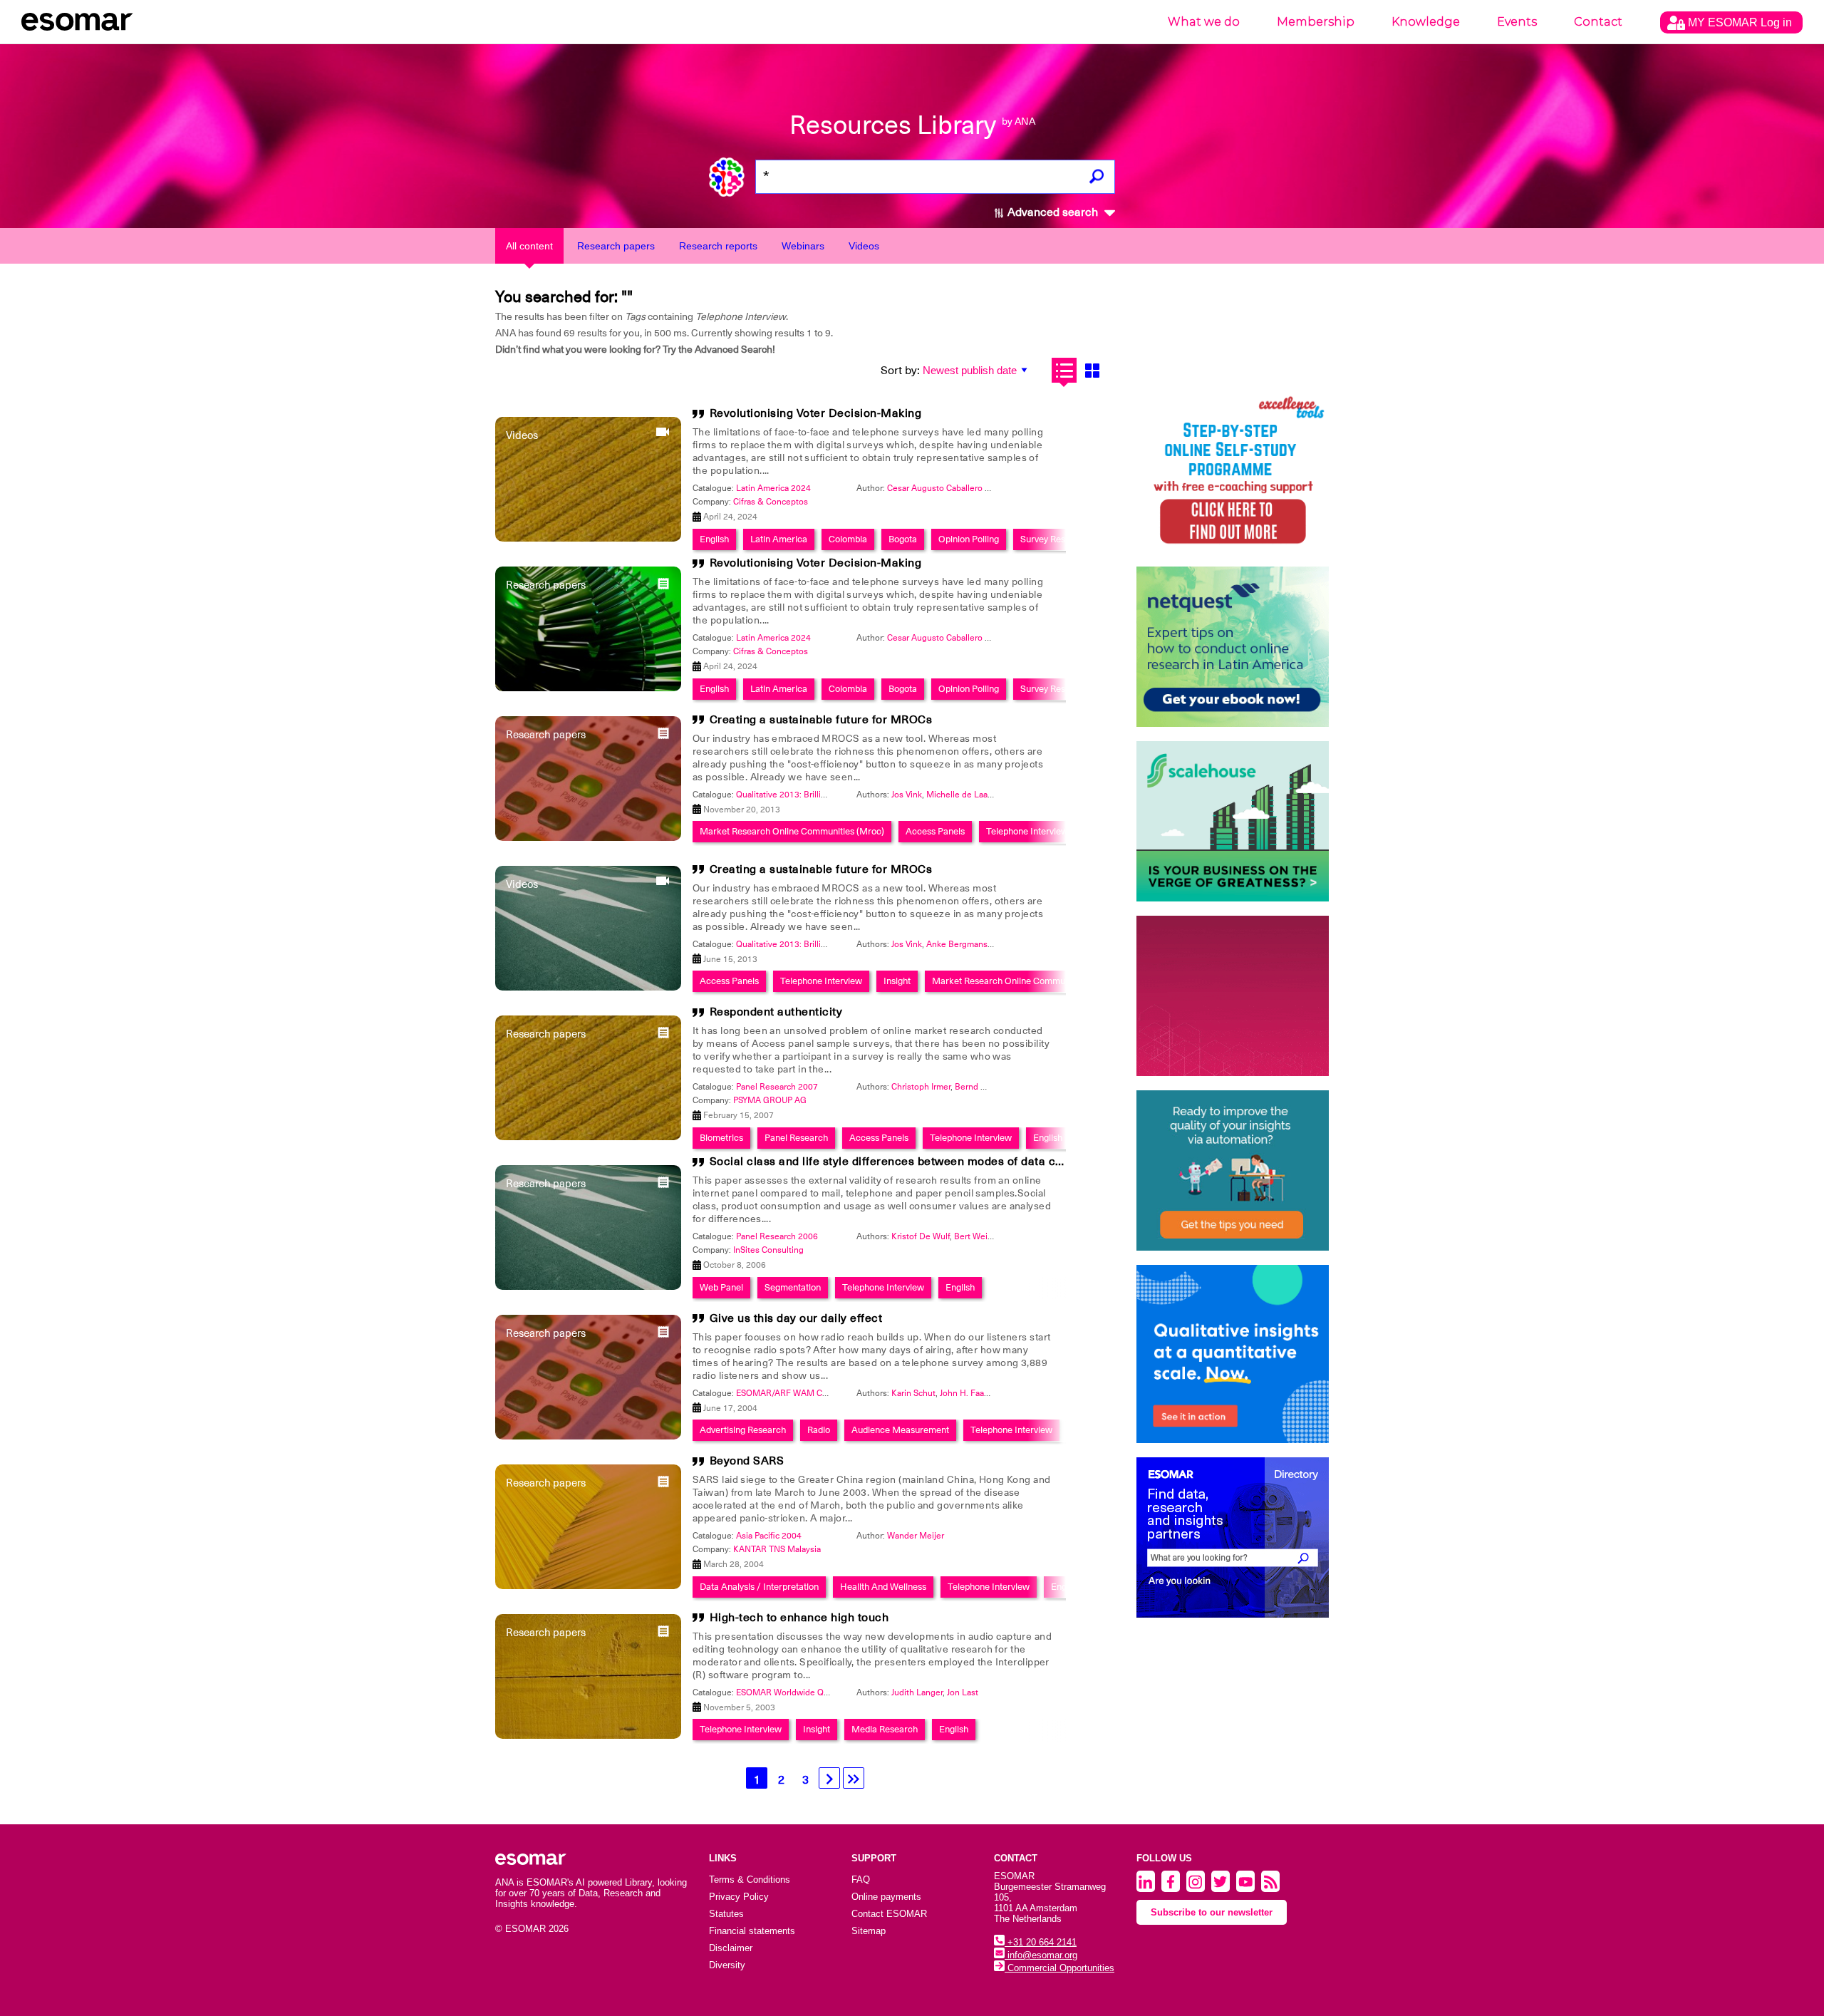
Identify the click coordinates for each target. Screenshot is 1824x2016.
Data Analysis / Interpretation (759, 1587)
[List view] (1064, 370)
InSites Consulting (768, 1250)
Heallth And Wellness (883, 1587)
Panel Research (796, 1138)
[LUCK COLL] (1233, 821)
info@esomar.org (1041, 1955)
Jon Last (963, 1692)
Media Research (885, 1729)
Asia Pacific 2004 (769, 1536)
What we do (1204, 22)
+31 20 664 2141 (1041, 1942)
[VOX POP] (1233, 996)
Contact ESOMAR (889, 1914)
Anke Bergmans (957, 944)
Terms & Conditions (750, 1880)
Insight (897, 981)
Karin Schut (913, 1393)
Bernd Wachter (984, 1087)
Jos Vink (907, 795)
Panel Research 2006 (777, 1236)
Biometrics (721, 1138)
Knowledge (1426, 22)
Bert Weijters (979, 1236)
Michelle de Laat (958, 795)
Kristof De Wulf (921, 1236)
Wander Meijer (916, 1536)
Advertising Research (743, 1430)
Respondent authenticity (776, 1012)
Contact (1598, 22)
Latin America (779, 539)
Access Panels (935, 831)
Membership (1316, 22)
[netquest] (1233, 647)
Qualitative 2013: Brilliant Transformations (817, 795)
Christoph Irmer (921, 1087)
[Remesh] (1233, 1354)
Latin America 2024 (773, 488)
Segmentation (793, 1287)
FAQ (861, 1880)
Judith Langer (917, 1692)
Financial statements (752, 1931)
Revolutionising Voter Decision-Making (816, 413)
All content (529, 246)
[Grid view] (1092, 370)
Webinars (803, 246)
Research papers (616, 246)
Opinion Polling (969, 539)
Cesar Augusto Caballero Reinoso (952, 488)
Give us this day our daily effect (796, 1318)
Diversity (727, 1965)
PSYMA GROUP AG (770, 1100)
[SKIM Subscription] (1233, 1170)
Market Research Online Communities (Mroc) (792, 831)
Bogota (903, 539)
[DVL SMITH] (1233, 472)
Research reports (718, 246)
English (714, 539)
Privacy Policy (739, 1897)
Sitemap (869, 1931)
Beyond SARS (747, 1461)
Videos (864, 246)
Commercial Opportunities (1059, 1968)
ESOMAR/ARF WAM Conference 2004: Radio (823, 1393)
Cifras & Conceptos (771, 502)
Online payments (886, 1897)
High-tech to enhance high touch (799, 1618)
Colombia (848, 539)
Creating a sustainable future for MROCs (821, 720)
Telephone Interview (1027, 831)
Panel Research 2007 (777, 1087)
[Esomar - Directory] (1233, 1537)
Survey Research (1054, 539)
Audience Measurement (900, 1430)
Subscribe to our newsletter (1212, 1912)
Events (1517, 22)
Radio (819, 1430)
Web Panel (721, 1287)
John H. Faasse (969, 1393)
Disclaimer (731, 1948)
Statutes (726, 1914)
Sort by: (900, 371)
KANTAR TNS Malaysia (777, 1549)
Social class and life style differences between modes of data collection (906, 1162)
